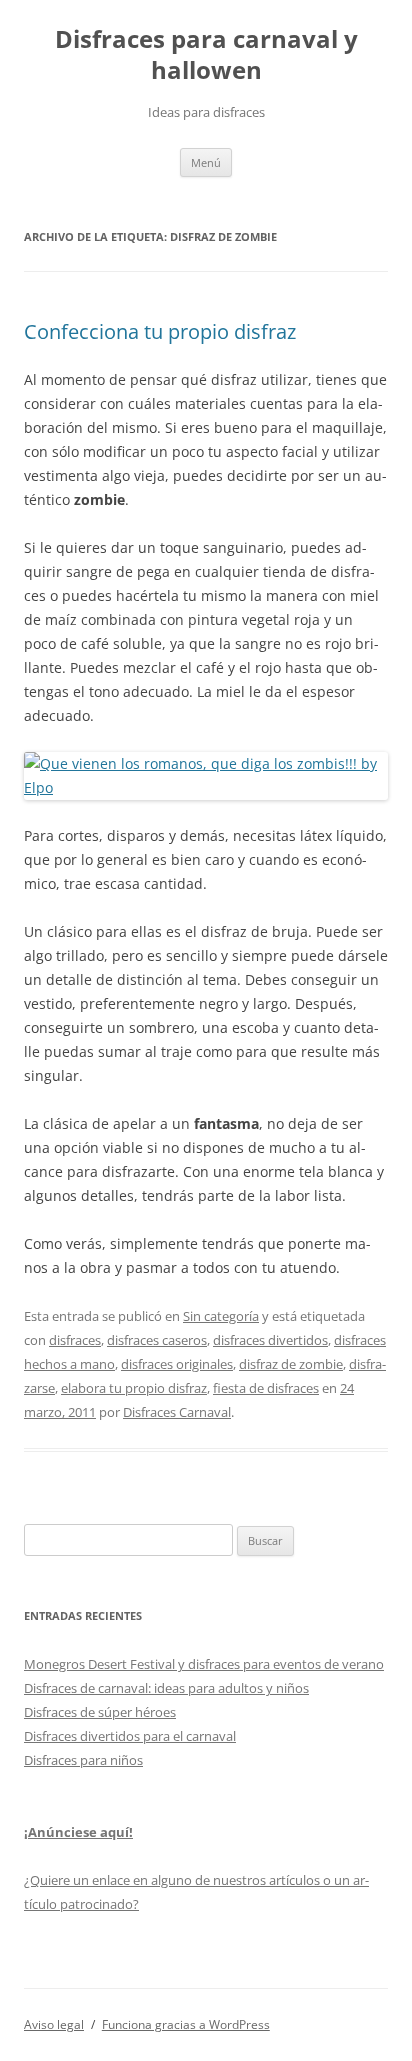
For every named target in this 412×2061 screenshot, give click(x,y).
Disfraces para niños (83, 1760)
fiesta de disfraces (266, 1388)
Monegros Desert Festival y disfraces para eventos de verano (204, 1664)
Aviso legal (54, 2024)
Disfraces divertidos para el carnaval (130, 1736)
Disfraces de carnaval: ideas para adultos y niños (166, 1688)
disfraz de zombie (291, 1364)
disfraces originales (177, 1364)
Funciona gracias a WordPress (186, 2024)
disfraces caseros (157, 1340)
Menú (206, 162)
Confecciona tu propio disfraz (160, 331)
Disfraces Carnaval (177, 1412)
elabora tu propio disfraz (134, 1388)
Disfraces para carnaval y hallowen (206, 55)
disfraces (75, 1340)
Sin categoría (221, 1316)
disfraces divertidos (270, 1340)
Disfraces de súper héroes (100, 1712)
